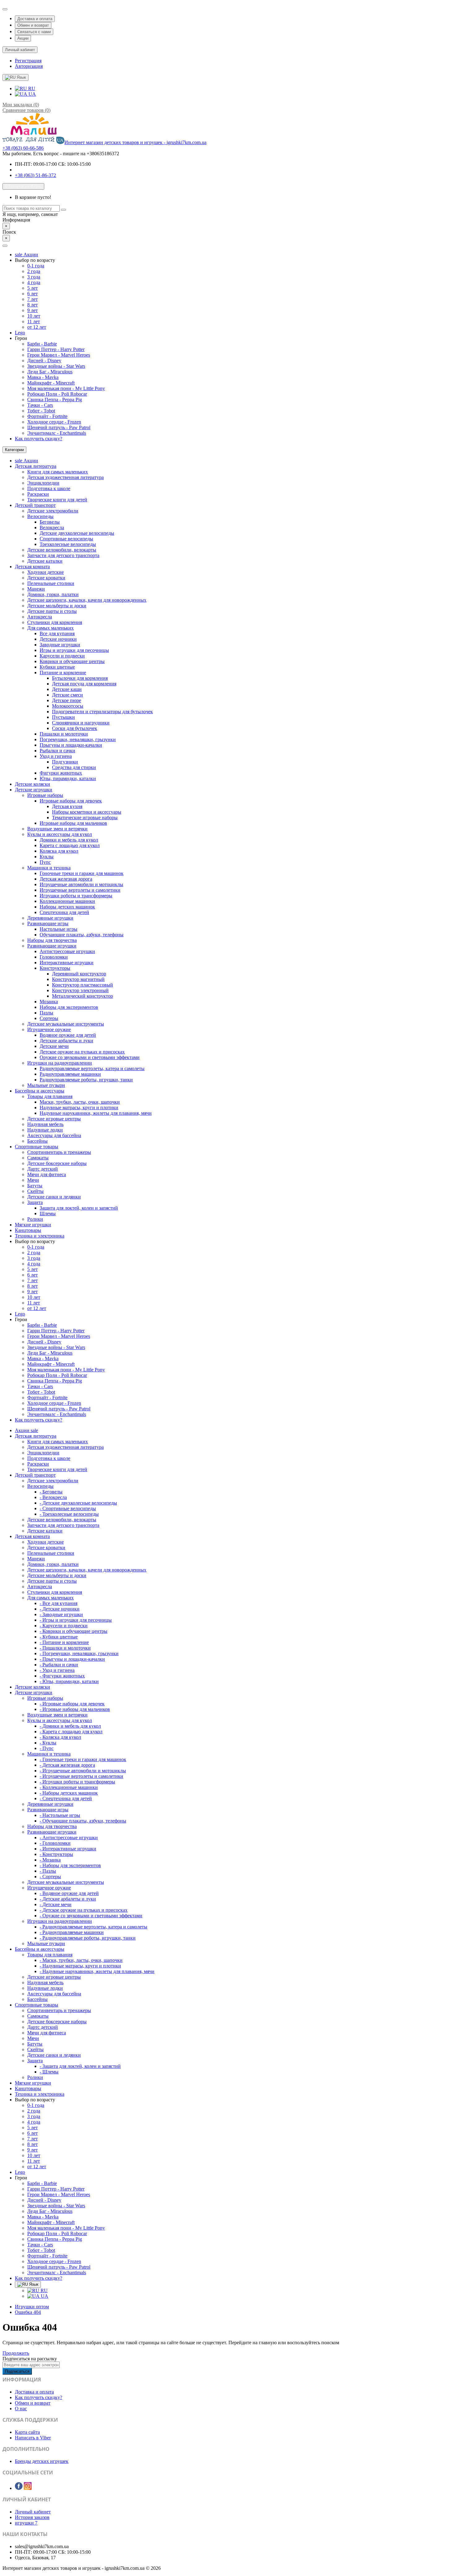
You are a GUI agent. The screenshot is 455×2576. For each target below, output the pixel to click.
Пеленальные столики (51, 583)
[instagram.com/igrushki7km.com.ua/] (28, 2488)
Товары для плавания (50, 1096)
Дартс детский (43, 1169)
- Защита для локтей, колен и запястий (80, 2066)
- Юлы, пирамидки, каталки (69, 1681)
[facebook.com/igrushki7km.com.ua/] (19, 2488)
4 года (34, 282)
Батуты (35, 1186)
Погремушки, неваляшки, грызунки (78, 739)
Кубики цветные (57, 667)
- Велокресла (53, 1497)
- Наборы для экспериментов (70, 1865)
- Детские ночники (60, 1609)
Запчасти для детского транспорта (63, 555)
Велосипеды (40, 516)
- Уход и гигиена (57, 1670)
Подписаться (17, 2371)
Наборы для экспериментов (69, 1007)
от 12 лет (37, 327)
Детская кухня (67, 806)
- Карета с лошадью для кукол (71, 1732)
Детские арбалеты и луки (66, 1041)
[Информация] (5, 9)
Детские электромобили (53, 511)
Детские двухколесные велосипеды (77, 533)
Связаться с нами (34, 32)
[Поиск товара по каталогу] (63, 210)
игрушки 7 (26, 2523)
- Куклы (48, 1743)
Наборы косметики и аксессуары (87, 812)
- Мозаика (50, 1860)
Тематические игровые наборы (85, 818)
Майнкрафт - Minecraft (51, 383)
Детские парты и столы (52, 611)
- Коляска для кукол (60, 1737)
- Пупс (47, 1748)
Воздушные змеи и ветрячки (57, 829)
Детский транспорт (35, 505)
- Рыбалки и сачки (59, 1665)
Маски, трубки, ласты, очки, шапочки (80, 1102)
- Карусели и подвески (64, 1626)
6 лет (32, 294)
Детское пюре (67, 700)
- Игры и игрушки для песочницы (76, 1620)
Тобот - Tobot (41, 411)
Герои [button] (21, 338)
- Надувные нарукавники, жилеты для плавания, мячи (97, 1971)
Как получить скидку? (39, 439)
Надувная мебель (45, 1124)
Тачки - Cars (40, 405)
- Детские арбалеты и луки (68, 1899)
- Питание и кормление (64, 1642)
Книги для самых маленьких (58, 472)
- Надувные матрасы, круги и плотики (80, 1966)
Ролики (35, 1219)
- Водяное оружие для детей (69, 1893)
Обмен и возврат (33, 25)
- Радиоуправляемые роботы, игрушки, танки (88, 1938)
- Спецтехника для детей (66, 1798)
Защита (35, 1202)
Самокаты (38, 1158)
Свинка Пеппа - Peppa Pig (55, 400)
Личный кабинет (33, 2512)
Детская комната (32, 567)
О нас (21, 2409)
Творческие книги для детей (57, 500)
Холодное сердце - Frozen (54, 422)
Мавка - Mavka (43, 377)
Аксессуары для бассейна (54, 1135)
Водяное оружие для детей (68, 1035)
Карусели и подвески (62, 656)
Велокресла (52, 528)
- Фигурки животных (62, 1676)
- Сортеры (50, 1877)
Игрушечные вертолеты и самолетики (80, 890)
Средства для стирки (74, 767)
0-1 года (36, 266)
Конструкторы (55, 968)
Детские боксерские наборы (57, 1163)
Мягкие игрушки (33, 1225)
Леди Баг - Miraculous (50, 372)
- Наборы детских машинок (69, 1793)
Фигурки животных (61, 773)
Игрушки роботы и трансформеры (76, 896)
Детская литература (36, 466)
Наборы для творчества (52, 940)
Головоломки (54, 957)
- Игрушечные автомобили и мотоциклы (83, 1771)
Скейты (35, 1191)
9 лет (32, 310)
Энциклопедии (43, 483)
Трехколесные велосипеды (68, 544)
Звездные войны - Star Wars (56, 366)
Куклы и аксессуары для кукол (60, 834)
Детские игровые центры (54, 1119)
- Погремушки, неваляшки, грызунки (79, 1653)
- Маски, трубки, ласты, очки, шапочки (81, 1960)
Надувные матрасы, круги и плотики (79, 1108)
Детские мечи (54, 1046)
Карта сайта (27, 2432)
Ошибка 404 (28, 2312)
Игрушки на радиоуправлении (60, 1063)
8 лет (32, 305)
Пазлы (46, 1013)
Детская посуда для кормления (84, 684)
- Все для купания (58, 1603)
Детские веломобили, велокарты (62, 550)
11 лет (34, 321)
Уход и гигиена (56, 756)
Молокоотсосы (68, 706)
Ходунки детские (45, 572)
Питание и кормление (63, 673)
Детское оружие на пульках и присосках (82, 1052)
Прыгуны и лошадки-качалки (71, 745)
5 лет (32, 288)
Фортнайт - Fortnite (47, 416)
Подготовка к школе (49, 488)
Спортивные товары (37, 1147)
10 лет (34, 316)
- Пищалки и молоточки (65, 1648)
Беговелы (50, 522)
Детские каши (67, 689)
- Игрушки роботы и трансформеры (77, 1782)
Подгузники (65, 762)
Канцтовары (28, 1230)
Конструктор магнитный (78, 979)
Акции (23, 38)
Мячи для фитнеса (47, 1174)
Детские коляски (32, 784)
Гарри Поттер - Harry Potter (56, 349)
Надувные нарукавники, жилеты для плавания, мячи (96, 1113)
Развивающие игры (48, 923)
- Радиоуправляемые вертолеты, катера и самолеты (93, 1927)
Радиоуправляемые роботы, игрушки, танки (86, 1080)
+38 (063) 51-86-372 (35, 175)
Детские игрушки (34, 790)
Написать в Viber (33, 2438)
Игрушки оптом (32, 2307)
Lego (20, 333)
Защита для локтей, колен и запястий (79, 1208)
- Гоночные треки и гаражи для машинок (83, 1759)
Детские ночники (58, 639)
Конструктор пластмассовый (82, 985)
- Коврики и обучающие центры (74, 1631)
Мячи (33, 1180)
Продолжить (16, 2353)
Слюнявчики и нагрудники (81, 723)
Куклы (47, 857)
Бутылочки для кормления (80, 678)
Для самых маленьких (50, 628)
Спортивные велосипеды (66, 539)
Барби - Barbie (42, 344)
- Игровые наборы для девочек (72, 1704)
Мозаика (49, 1002)
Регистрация (28, 61)
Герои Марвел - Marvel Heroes (59, 355)
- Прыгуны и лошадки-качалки (72, 1659)
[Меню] (5, 246)
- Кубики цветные (59, 1637)
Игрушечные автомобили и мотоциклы (81, 884)
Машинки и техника (49, 868)
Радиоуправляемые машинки (70, 1074)
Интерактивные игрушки (67, 963)
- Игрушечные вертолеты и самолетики (81, 1776)
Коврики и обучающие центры (72, 661)
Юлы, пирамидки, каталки (68, 778)
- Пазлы (48, 1871)
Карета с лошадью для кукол (70, 845)
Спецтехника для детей (64, 912)
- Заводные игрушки (61, 1614)
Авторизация (29, 66)
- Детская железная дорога (67, 1765)
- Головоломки (55, 1843)
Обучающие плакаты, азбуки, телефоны (82, 935)
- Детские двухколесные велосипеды (78, 1503)
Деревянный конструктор (79, 974)
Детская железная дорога (66, 879)
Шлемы (48, 1213)
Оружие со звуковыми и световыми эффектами (90, 1057)
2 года (34, 271)
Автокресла (40, 617)
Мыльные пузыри (46, 1085)
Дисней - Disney (44, 360)
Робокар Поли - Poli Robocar (57, 394)
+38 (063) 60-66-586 (23, 148)
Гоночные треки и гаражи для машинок (82, 873)
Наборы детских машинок (67, 907)
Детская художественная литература (65, 477)
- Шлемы (49, 2072)
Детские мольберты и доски (57, 606)
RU (31, 88)
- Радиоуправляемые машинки (72, 1932)
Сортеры (49, 1018)
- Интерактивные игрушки (68, 1849)
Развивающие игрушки (52, 946)
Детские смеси (67, 695)
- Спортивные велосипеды (68, 1508)
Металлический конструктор (82, 996)
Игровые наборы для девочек (71, 801)
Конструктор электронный (80, 990)
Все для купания (57, 633)
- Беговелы (51, 1492)
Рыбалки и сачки (57, 751)
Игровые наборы (45, 795)
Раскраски (38, 494)
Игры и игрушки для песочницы (74, 650)
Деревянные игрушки (50, 918)
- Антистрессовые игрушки (69, 1837)
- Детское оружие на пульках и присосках (84, 1910)
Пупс (45, 862)
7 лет (32, 299)
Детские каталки (45, 561)
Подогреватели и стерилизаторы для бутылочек (102, 712)
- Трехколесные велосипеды (69, 1514)
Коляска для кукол (59, 851)
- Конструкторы (56, 1854)
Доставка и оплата (35, 19)
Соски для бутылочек (75, 728)
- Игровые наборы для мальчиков (75, 1709)
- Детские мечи (56, 1904)
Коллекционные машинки (67, 901)
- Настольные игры (60, 1815)
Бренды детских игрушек (42, 2461)
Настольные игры (58, 929)
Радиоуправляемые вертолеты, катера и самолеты (92, 1068)
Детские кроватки (46, 578)
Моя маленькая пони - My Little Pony (66, 388)
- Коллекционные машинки (69, 1787)
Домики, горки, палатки (53, 594)
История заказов (32, 2517)
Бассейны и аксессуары (40, 1091)
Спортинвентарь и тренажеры (59, 1152)
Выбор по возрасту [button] (35, 260)
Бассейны (37, 1141)
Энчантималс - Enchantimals (57, 433)
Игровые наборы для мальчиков (73, 823)
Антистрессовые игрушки (67, 951)
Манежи (36, 589)
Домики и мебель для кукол (69, 840)
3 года (34, 277)
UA (32, 94)
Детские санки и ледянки (54, 1197)
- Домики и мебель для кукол (70, 1726)
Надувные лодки (45, 1130)
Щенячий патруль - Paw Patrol (59, 427)
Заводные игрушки (60, 645)
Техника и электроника (40, 1236)
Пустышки (63, 717)
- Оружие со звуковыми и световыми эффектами (91, 1916)
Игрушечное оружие (49, 1029)
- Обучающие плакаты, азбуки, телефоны (83, 1821)
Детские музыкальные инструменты (66, 1024)
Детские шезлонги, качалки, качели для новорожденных (87, 600)
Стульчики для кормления (55, 622)
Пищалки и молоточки (64, 734)
